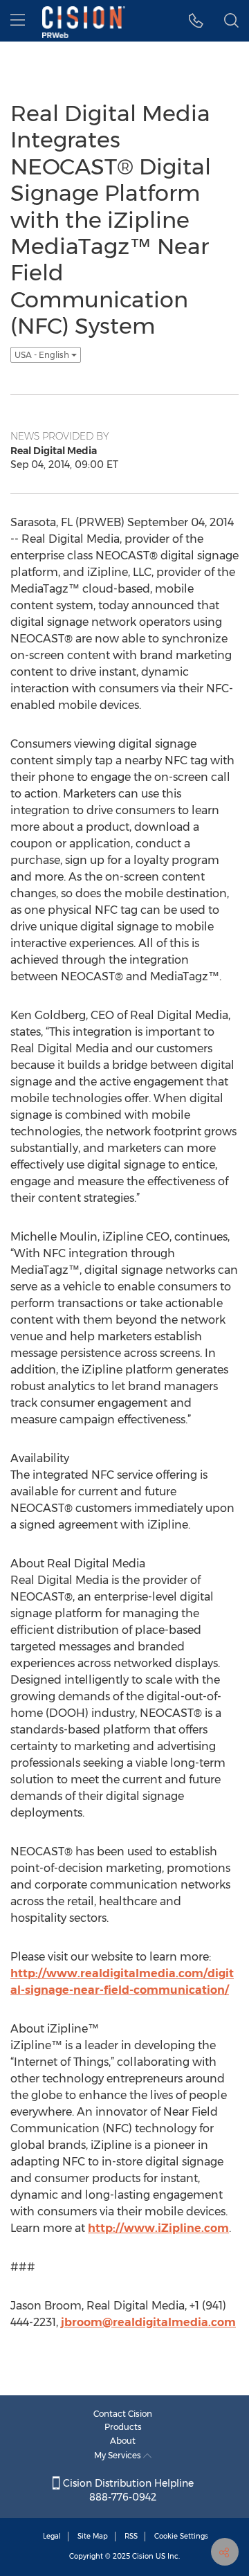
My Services (119, 2455)
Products (123, 2427)
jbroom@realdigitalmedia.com (148, 2322)
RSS (131, 2536)
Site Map (93, 2536)
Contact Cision (123, 2414)
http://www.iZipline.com (158, 2228)
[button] (196, 21)
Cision (143, 2556)
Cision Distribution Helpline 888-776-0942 (127, 2490)
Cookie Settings (181, 2536)
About (123, 2441)
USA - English (43, 355)
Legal (52, 2536)
